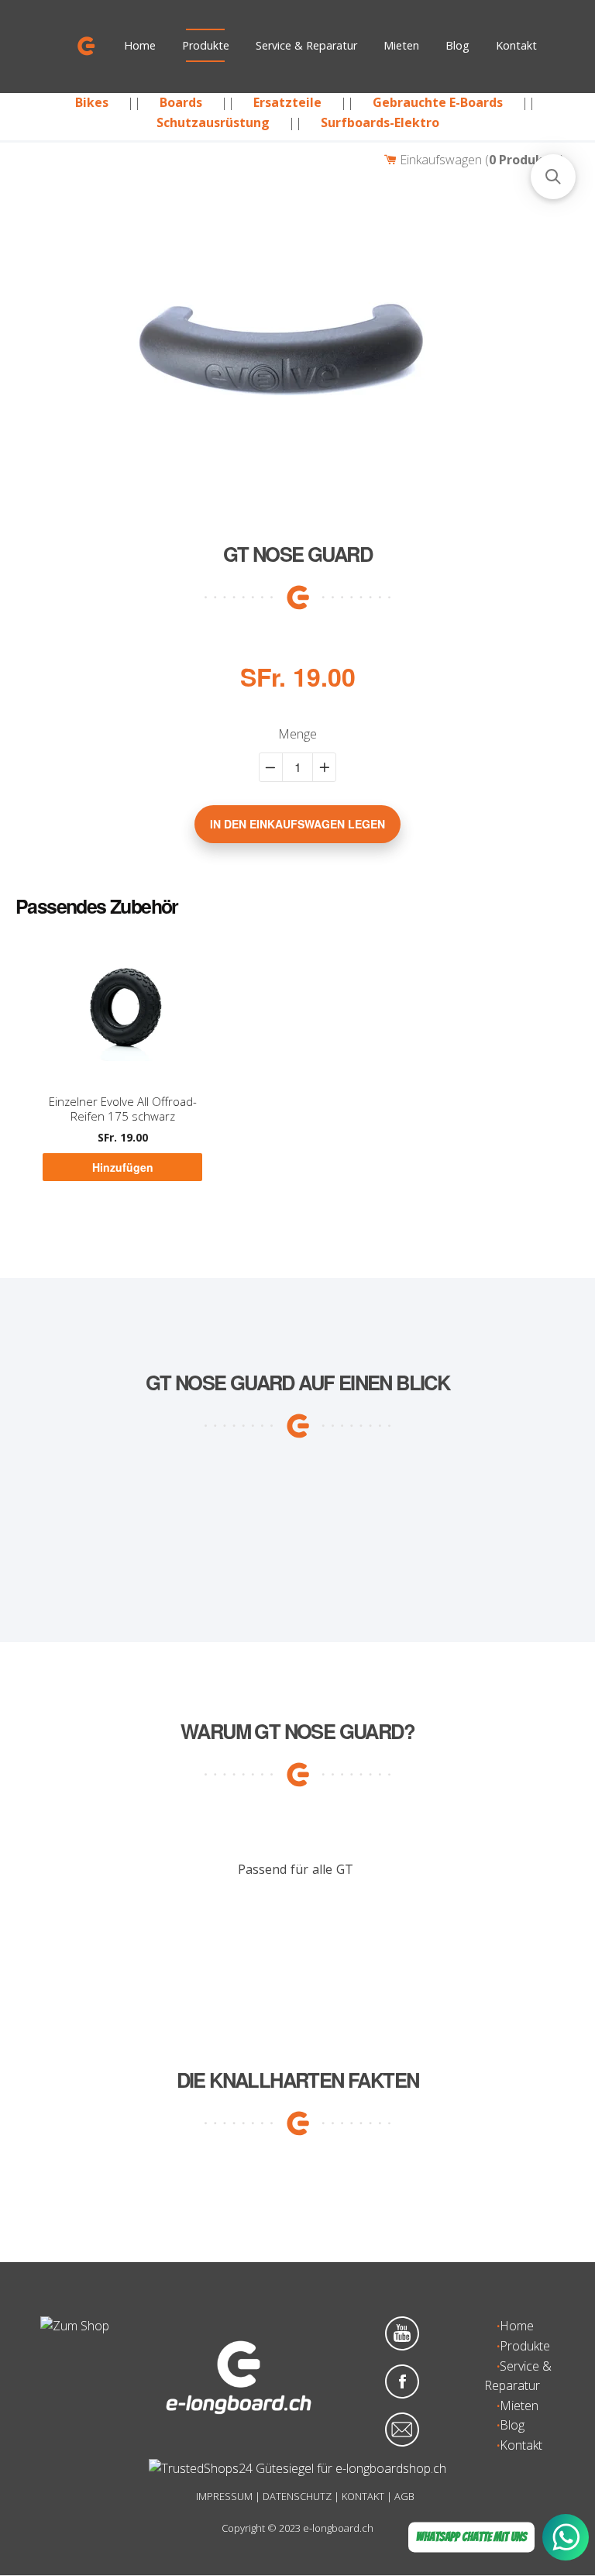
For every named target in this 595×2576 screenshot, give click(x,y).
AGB (404, 2496)
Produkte (206, 45)
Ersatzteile (287, 102)
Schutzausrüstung (213, 122)
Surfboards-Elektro (380, 122)
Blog (457, 45)
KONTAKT (363, 2496)
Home (140, 45)
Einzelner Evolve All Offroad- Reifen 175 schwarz (123, 1109)
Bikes (92, 102)
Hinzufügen (123, 1167)
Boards (181, 102)
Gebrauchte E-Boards (438, 102)
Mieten (401, 45)
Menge (297, 734)
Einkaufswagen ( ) (480, 160)
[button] (553, 177)
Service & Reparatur (306, 45)
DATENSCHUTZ (297, 2496)
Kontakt (516, 45)
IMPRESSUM (224, 2496)
